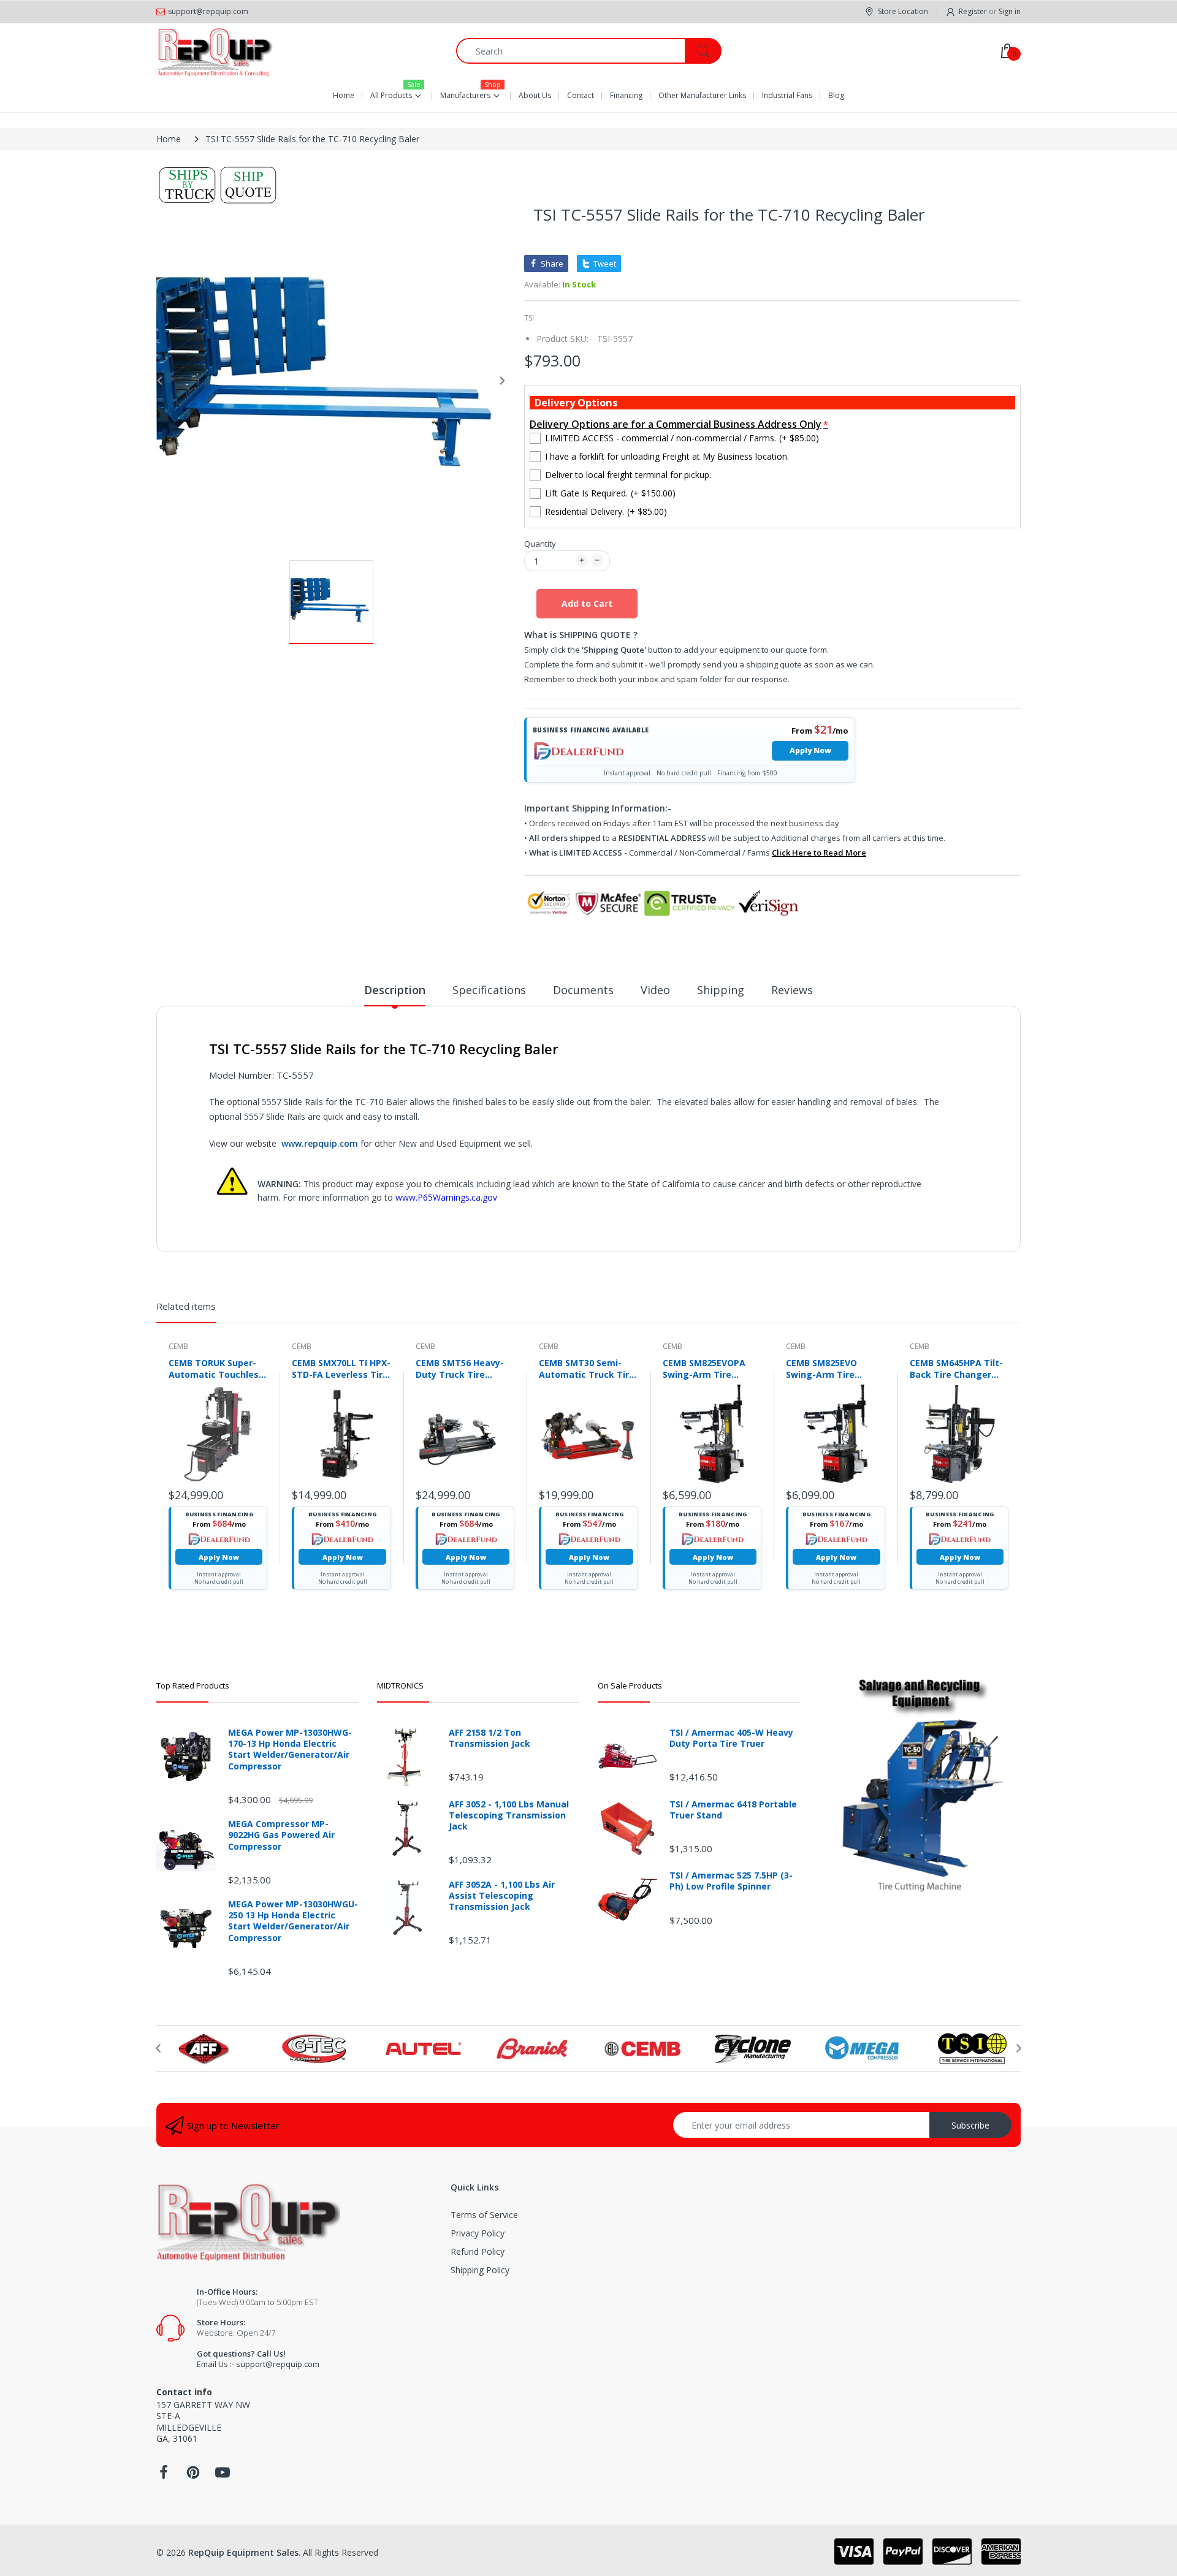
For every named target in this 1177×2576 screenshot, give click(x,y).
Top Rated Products (193, 1685)
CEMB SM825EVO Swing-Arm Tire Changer (821, 1369)
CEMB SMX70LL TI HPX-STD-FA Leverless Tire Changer (341, 1369)
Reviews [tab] (792, 990)
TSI (529, 318)
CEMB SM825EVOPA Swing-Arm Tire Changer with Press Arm (706, 1369)
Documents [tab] (583, 990)
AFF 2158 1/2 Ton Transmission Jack (489, 1738)
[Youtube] (223, 2476)
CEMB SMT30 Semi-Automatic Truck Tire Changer (587, 1369)
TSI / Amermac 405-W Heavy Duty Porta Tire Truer (731, 1738)
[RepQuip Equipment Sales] (215, 51)
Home (169, 139)
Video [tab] (655, 990)
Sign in (1010, 11)
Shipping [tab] (721, 990)
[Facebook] (164, 2476)
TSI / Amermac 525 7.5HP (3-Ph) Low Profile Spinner (731, 1881)
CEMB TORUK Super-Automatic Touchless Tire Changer (216, 1369)
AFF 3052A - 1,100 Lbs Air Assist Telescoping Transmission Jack (502, 1896)
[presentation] (158, 2048)
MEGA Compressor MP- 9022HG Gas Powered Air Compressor (281, 1835)
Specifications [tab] (489, 990)
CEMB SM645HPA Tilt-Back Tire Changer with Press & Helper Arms (956, 1369)
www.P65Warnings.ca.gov (446, 1197)
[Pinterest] (193, 2476)
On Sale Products (630, 1685)
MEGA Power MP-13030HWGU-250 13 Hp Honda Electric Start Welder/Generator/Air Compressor (293, 1921)
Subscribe (970, 2125)
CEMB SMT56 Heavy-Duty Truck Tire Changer (460, 1369)
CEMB (178, 1346)
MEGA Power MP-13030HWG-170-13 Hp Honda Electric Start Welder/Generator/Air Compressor (290, 1750)
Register (973, 11)
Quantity (540, 544)
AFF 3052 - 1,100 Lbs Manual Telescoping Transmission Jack (509, 1815)
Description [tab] (395, 990)
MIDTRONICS (400, 1685)
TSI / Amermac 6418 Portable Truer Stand (733, 1810)
